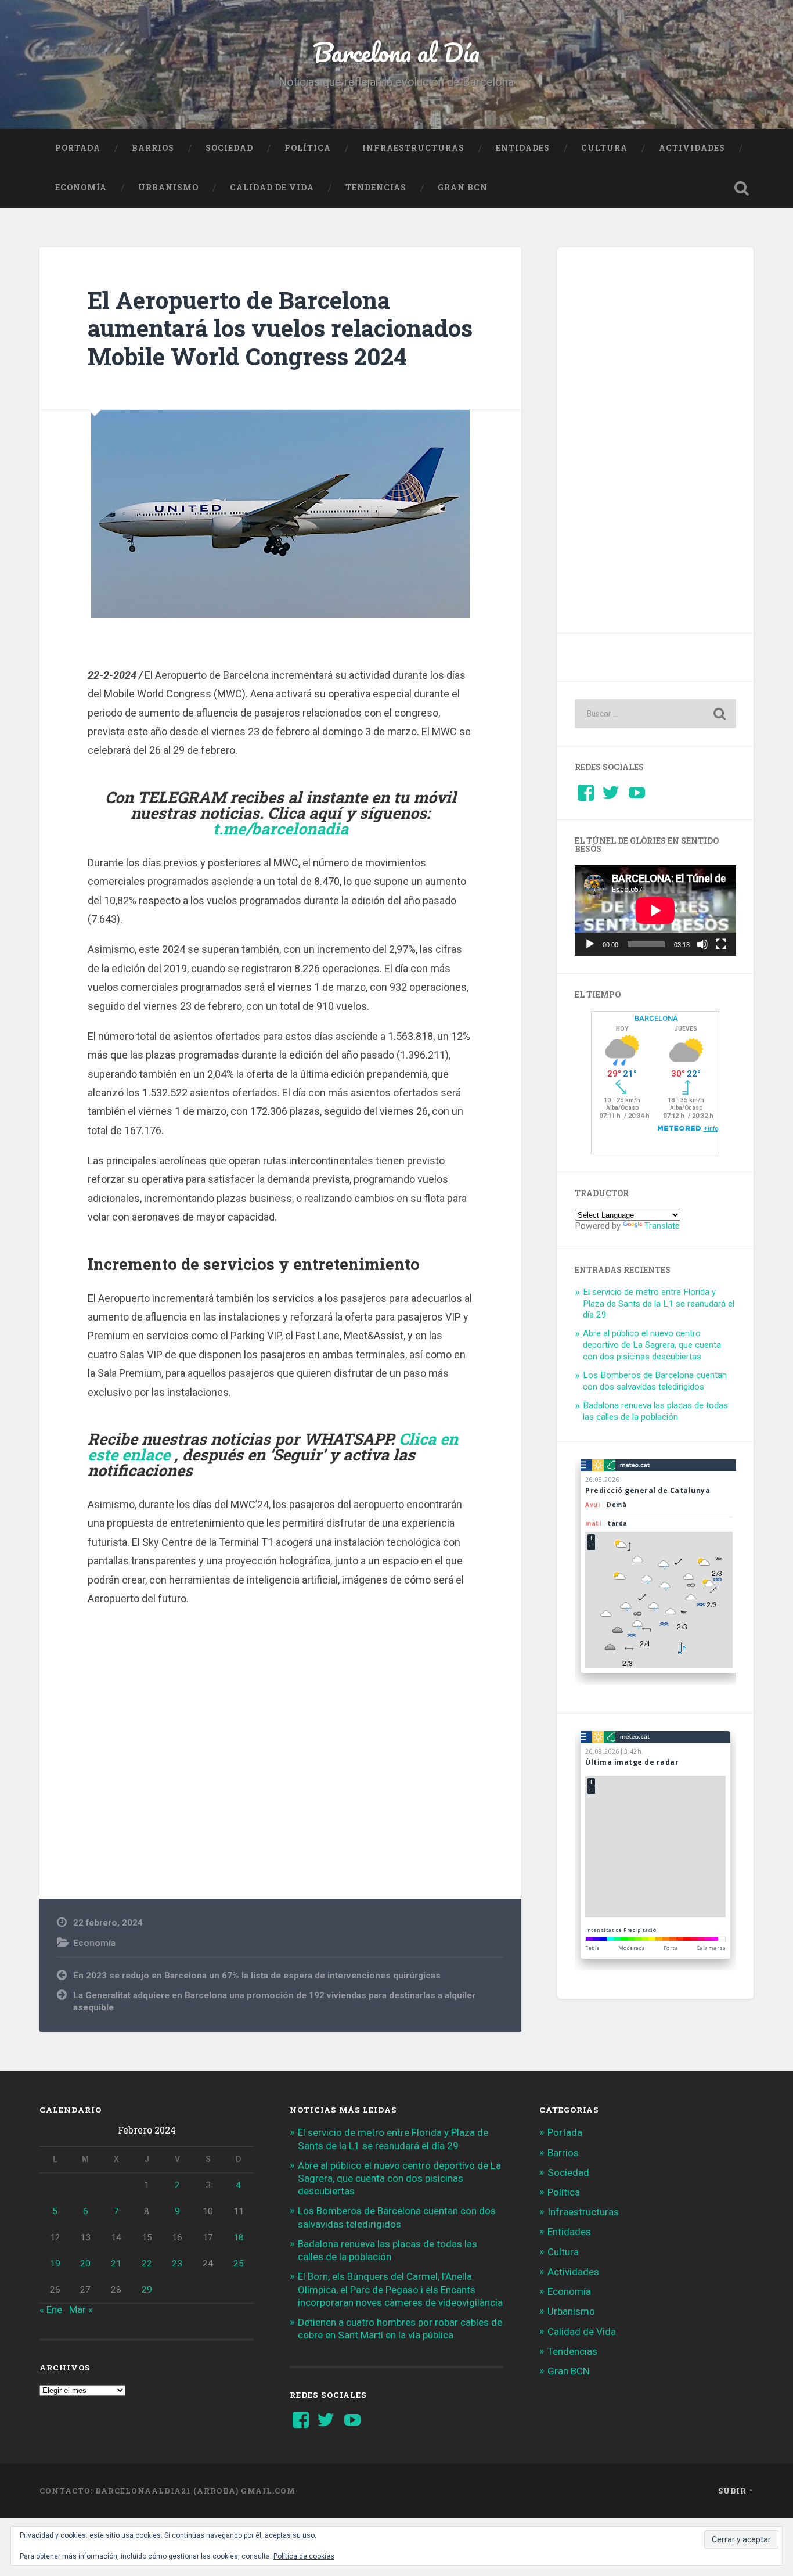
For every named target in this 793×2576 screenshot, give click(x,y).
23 (177, 2264)
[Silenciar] (702, 944)
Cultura (604, 148)
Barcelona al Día (396, 52)
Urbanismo (168, 188)
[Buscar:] (655, 714)
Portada (78, 148)
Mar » (81, 2309)
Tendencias (376, 188)
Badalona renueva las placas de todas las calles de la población (655, 1411)
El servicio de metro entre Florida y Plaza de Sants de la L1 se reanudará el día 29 (659, 1304)
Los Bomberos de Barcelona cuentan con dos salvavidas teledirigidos (655, 1381)
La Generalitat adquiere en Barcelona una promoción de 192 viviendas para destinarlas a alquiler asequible (274, 2001)
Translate (662, 1226)
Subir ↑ (736, 2491)
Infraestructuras (413, 148)
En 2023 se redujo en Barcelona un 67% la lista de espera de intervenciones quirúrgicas (257, 1976)
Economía (81, 188)
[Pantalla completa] (721, 944)
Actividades (692, 148)
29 (147, 2290)
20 (85, 2264)
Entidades (523, 148)
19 (55, 2264)
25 (239, 2264)
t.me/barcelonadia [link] (281, 828)
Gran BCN (463, 188)
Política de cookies (304, 2556)
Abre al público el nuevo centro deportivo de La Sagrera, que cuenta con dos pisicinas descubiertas (652, 1345)
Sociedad (229, 148)
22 (147, 2264)
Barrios (153, 148)
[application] (655, 911)
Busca (742, 188)
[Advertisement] (280, 1735)
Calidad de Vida (272, 188)
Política (308, 148)
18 (239, 2237)
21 (116, 2264)
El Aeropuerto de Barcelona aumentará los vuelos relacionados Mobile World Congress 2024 (280, 328)
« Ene (51, 2309)
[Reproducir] (590, 944)
